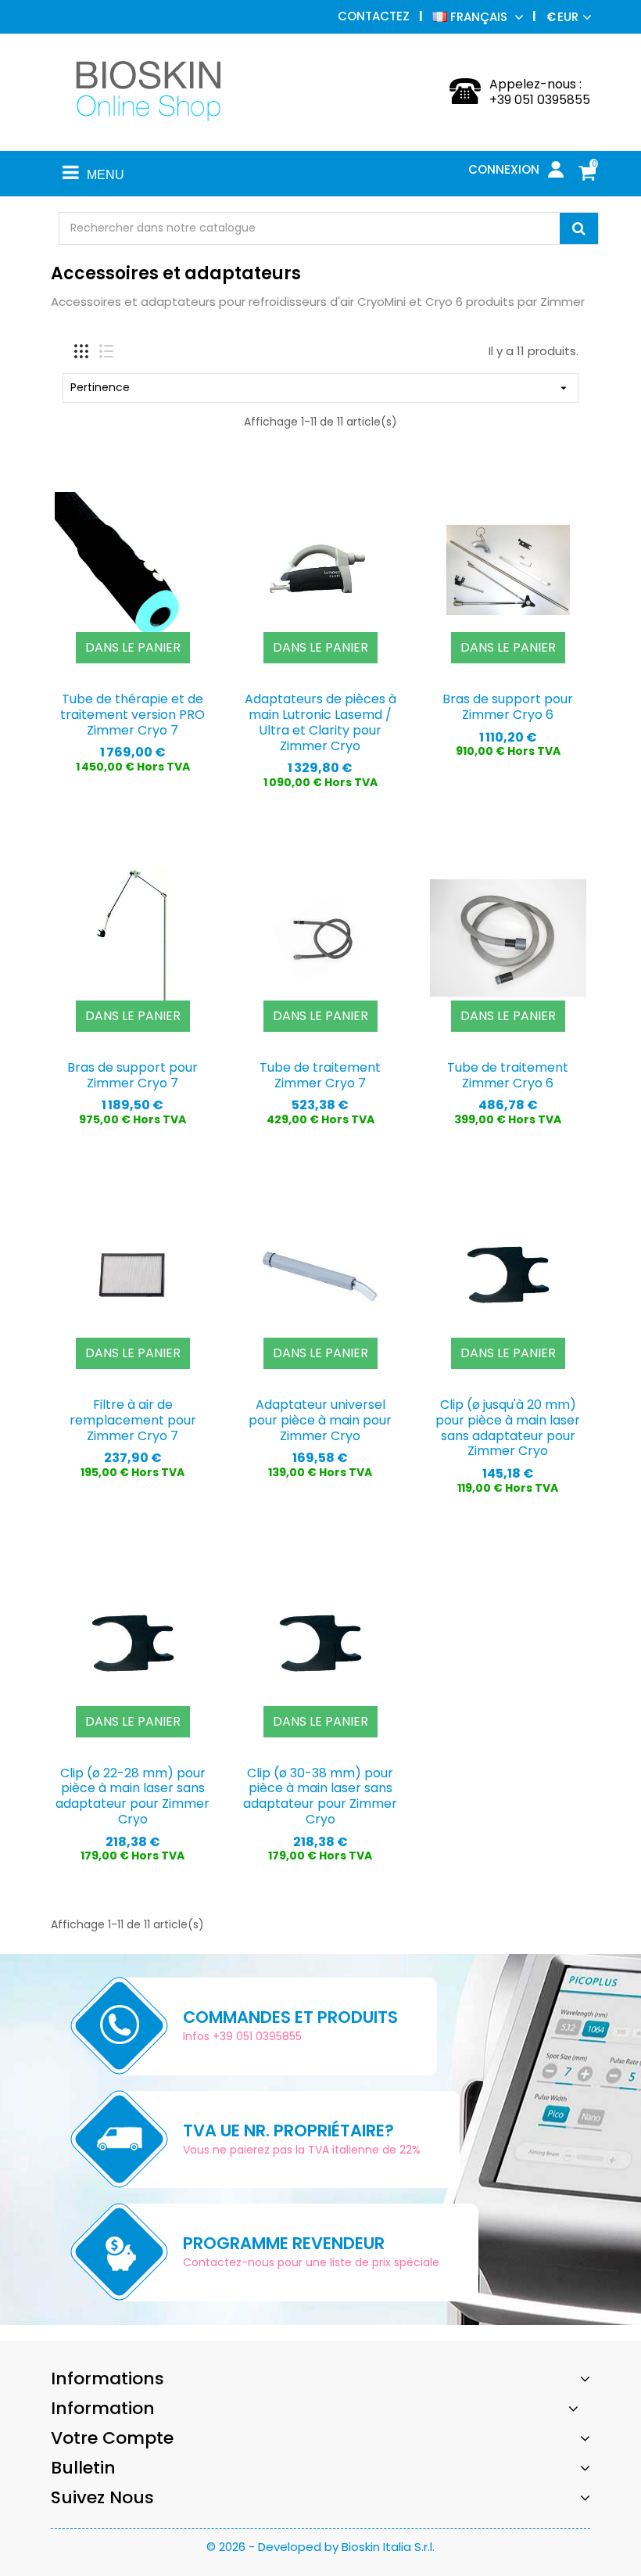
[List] (106, 351)
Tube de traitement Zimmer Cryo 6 (508, 1075)
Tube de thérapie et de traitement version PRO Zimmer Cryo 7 (132, 715)
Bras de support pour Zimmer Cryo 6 (508, 707)
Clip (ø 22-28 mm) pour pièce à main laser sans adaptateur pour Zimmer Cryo (132, 1796)
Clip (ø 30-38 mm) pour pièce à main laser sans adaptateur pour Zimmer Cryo (320, 1796)
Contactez (374, 16)
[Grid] (81, 351)
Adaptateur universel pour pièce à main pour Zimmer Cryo (320, 1420)
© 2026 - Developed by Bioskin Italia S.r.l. (320, 2547)
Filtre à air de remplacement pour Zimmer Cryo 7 (133, 1420)
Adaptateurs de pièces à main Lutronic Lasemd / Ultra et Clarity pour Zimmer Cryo (320, 722)
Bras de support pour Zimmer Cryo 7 (132, 1075)
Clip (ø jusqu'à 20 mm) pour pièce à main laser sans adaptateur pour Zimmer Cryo (508, 1428)
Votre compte (112, 2438)
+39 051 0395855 (540, 100)
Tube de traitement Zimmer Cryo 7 (320, 1075)
